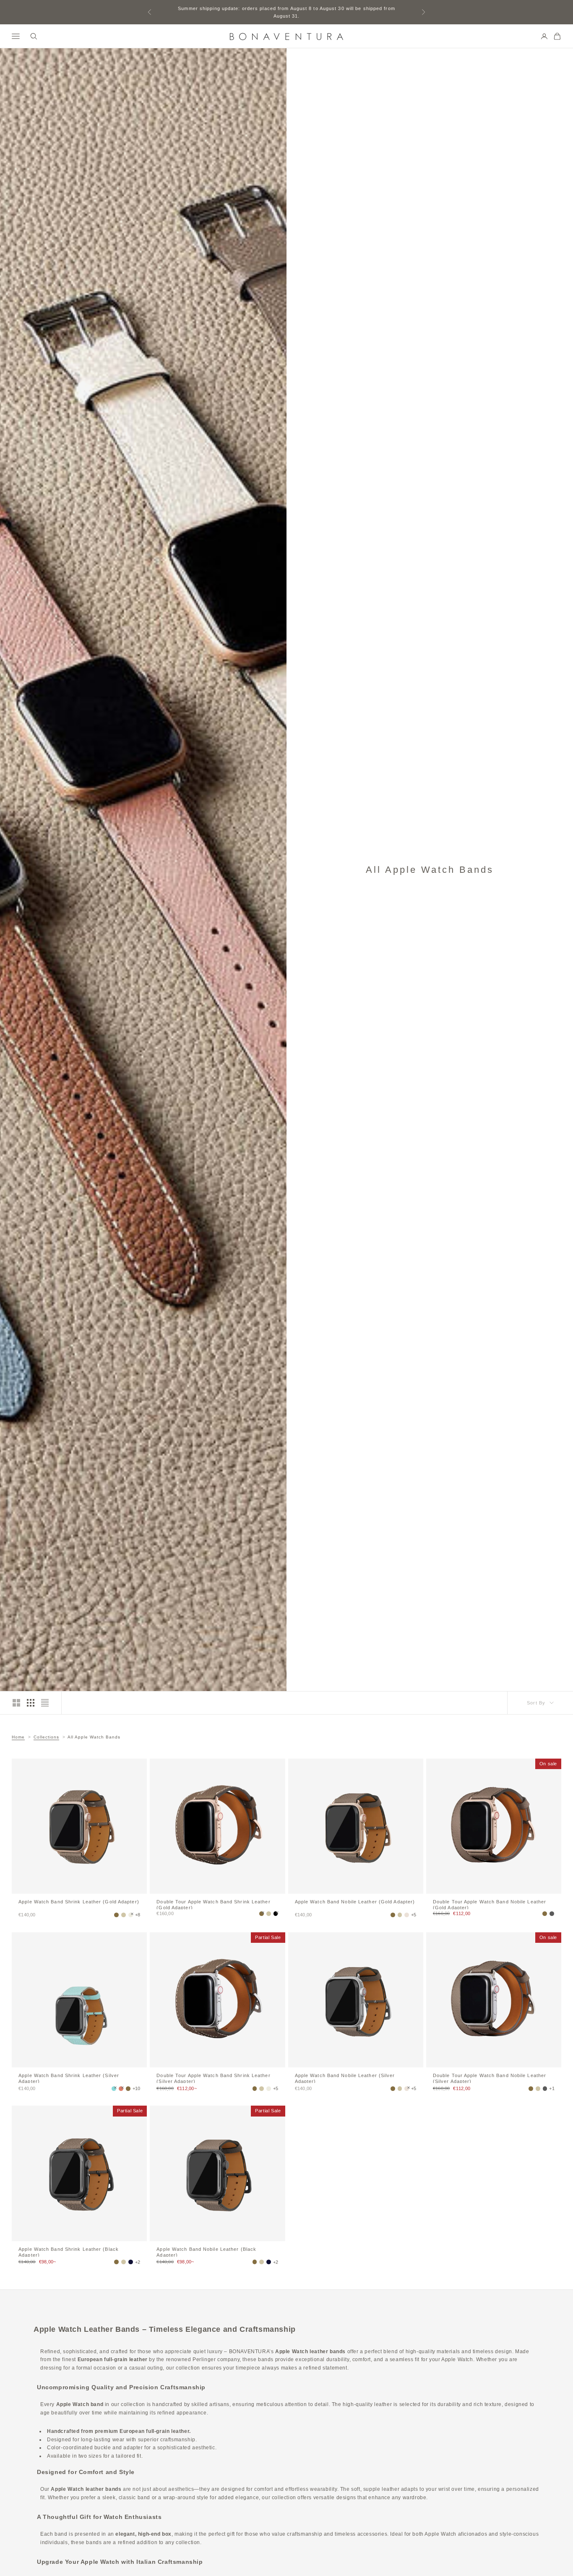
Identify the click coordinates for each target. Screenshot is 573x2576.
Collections (46, 1737)
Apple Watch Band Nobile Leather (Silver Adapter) (345, 2078)
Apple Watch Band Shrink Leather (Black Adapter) (69, 2252)
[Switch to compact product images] (45, 1703)
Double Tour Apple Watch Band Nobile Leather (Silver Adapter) (490, 2078)
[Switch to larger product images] (16, 1703)
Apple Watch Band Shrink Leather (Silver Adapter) (69, 2078)
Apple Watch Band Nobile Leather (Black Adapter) (206, 2252)
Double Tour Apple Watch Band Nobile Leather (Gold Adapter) (490, 1904)
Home (18, 1737)
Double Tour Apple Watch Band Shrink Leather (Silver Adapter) (213, 2078)
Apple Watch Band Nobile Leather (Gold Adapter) (355, 1902)
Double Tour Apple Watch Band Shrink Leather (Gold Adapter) (213, 1904)
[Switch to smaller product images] (31, 1703)
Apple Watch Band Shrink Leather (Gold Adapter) (79, 1902)
